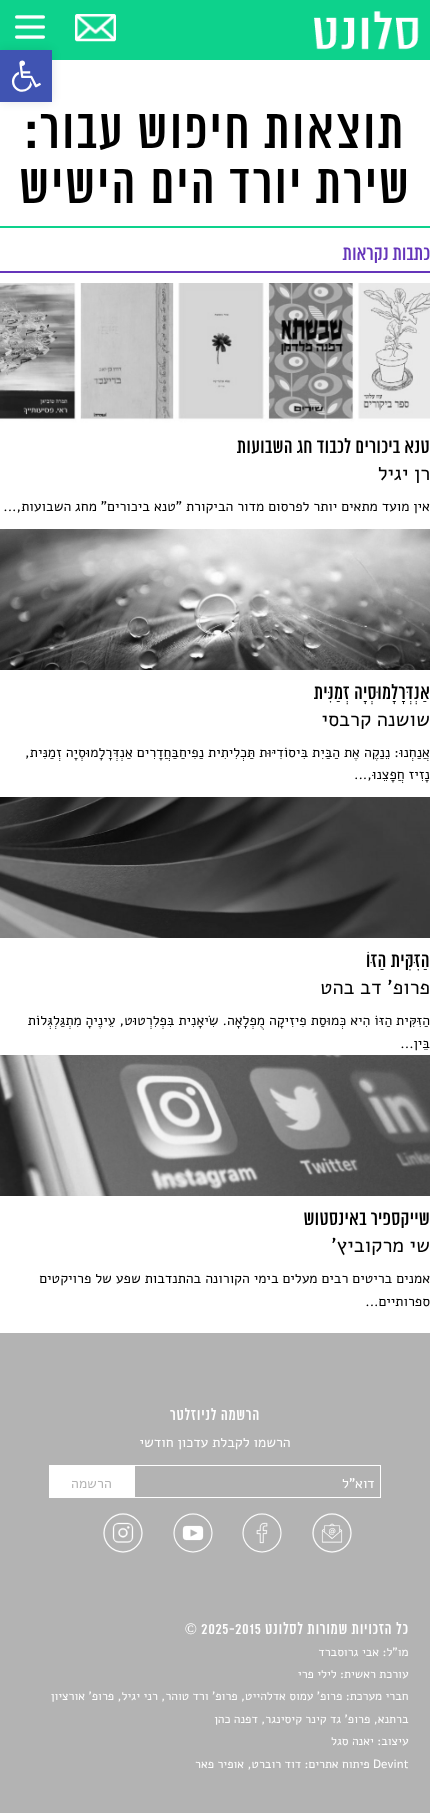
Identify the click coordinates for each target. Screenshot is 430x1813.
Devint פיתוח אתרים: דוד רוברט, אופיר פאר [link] (301, 1765)
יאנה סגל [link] (352, 1742)
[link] (26, 76)
